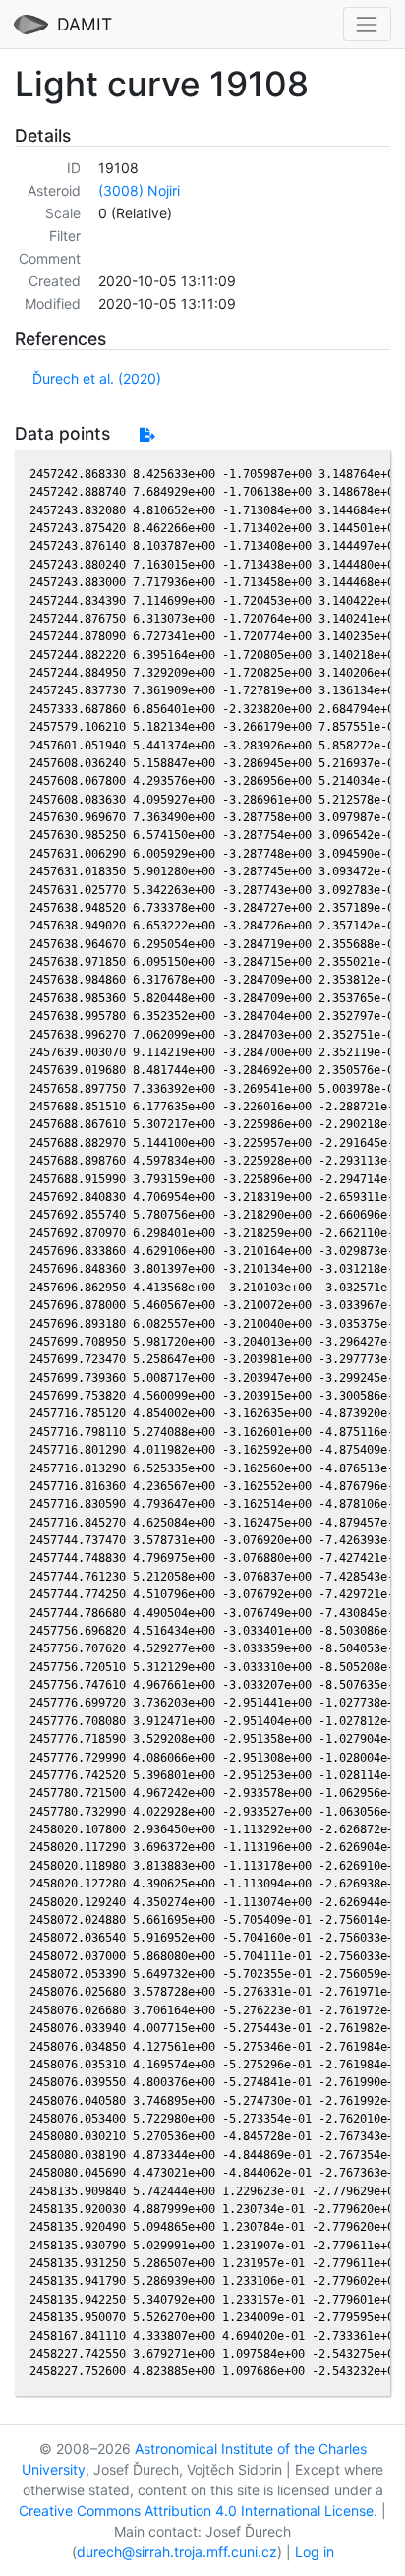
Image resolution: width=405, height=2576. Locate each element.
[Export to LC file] (147, 434)
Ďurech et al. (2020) (97, 378)
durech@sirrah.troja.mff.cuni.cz (177, 2552)
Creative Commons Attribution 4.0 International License (196, 2511)
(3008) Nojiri (139, 190)
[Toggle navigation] (367, 24)
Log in (315, 2552)
